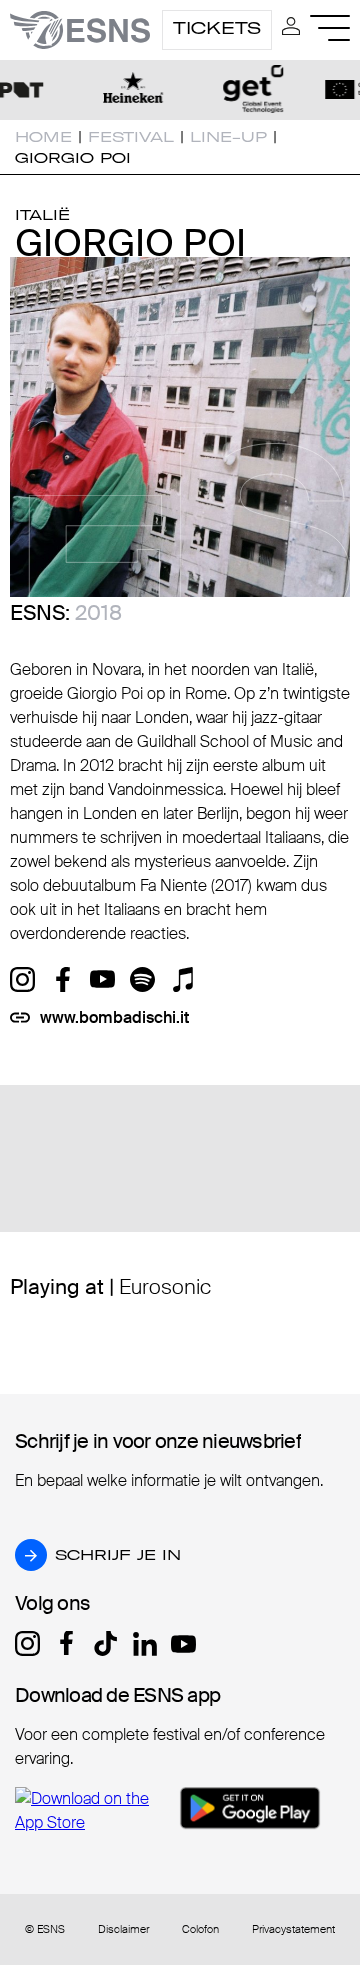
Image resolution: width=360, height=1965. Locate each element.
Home (43, 137)
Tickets (217, 28)
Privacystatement (293, 1929)
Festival (131, 137)
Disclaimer (123, 1929)
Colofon (200, 1929)
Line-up (228, 137)
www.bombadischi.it (114, 1017)
